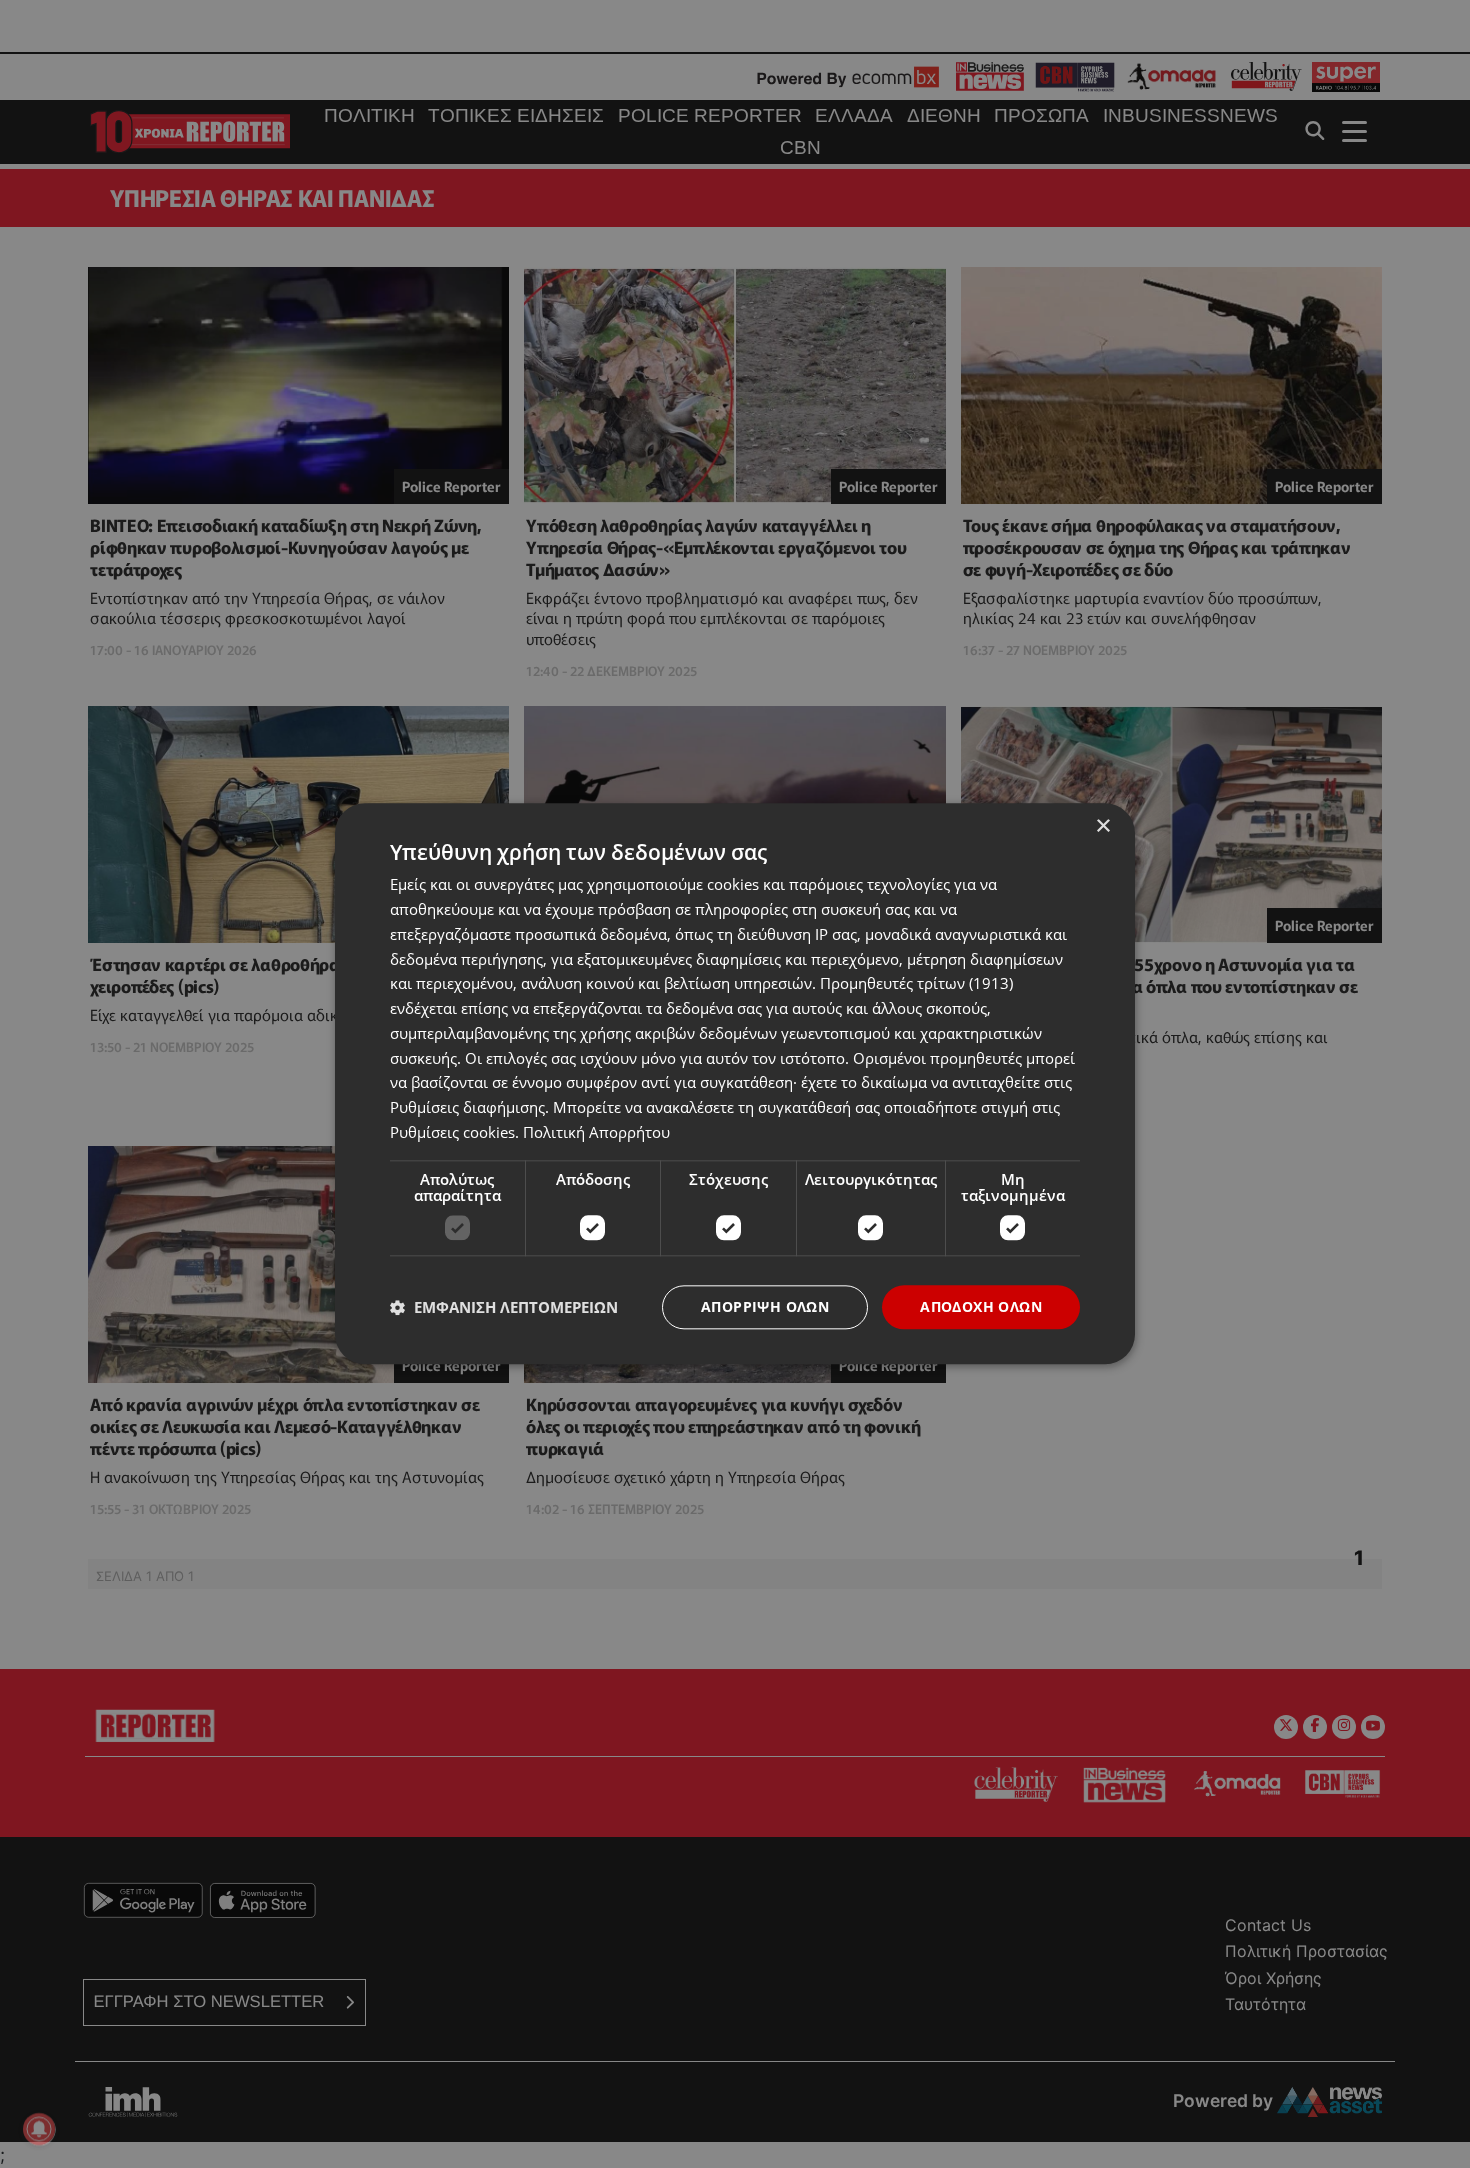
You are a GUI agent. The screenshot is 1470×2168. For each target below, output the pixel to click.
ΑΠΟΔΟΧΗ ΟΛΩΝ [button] (981, 1306)
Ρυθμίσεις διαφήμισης (467, 1107)
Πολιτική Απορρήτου (596, 1132)
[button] (504, 1307)
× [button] (1102, 826)
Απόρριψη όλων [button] (765, 1306)
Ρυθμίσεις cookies (452, 1132)
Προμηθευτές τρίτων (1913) (916, 984)
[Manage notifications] (39, 2129)
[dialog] (735, 1083)
